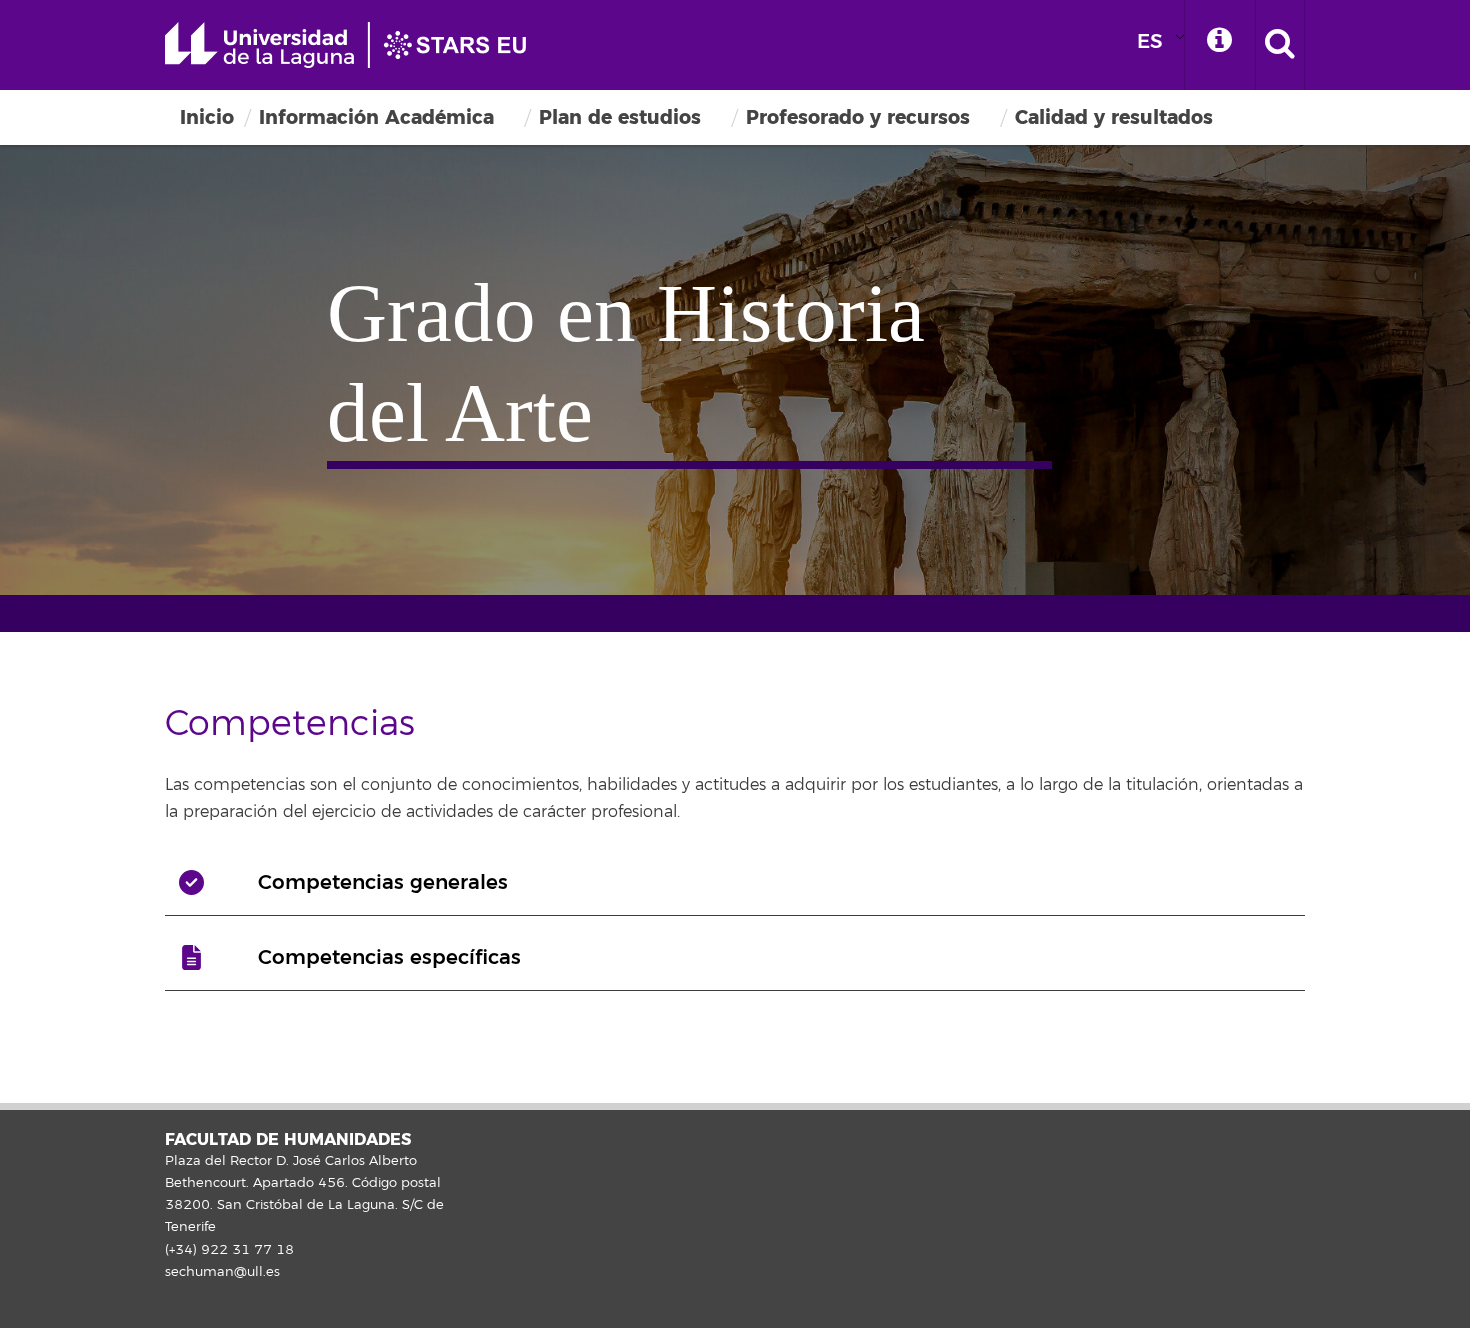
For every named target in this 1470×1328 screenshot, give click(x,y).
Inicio (207, 117)
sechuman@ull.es (222, 1272)
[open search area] (1280, 45)
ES (1150, 41)
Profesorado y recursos (858, 117)
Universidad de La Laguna (355, 45)
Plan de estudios (620, 117)
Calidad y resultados (1114, 117)
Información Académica (376, 117)
